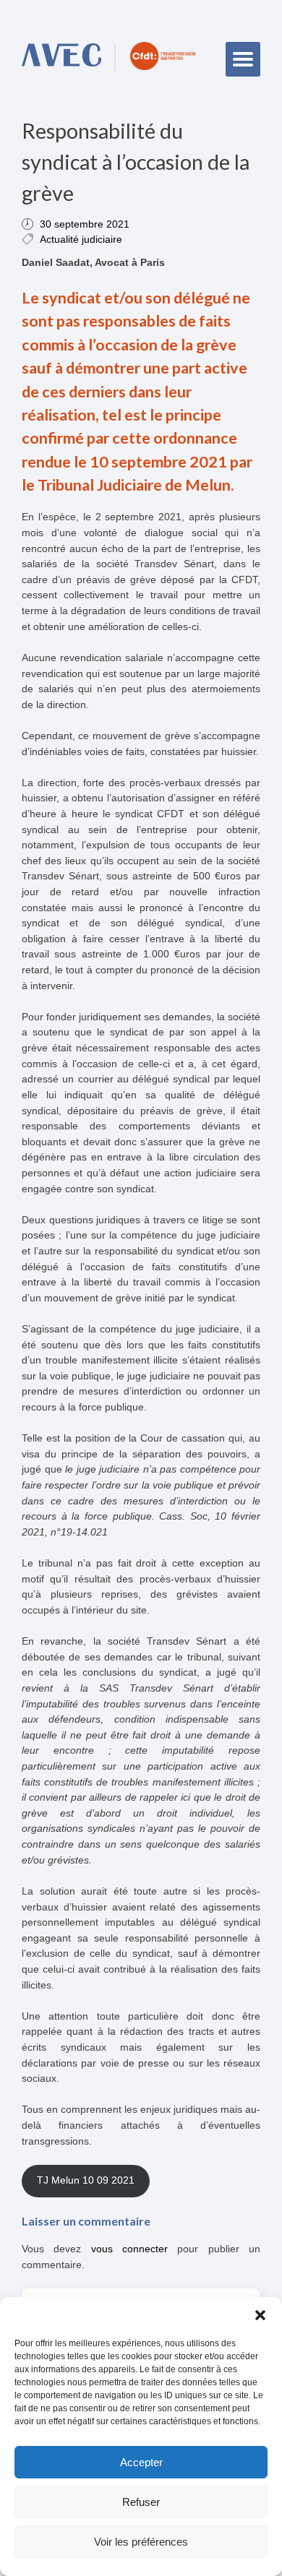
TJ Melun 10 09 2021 (86, 2180)
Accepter (141, 2462)
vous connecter (129, 2249)
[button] (260, 2315)
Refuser (141, 2502)
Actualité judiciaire (81, 239)
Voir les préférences (141, 2542)
